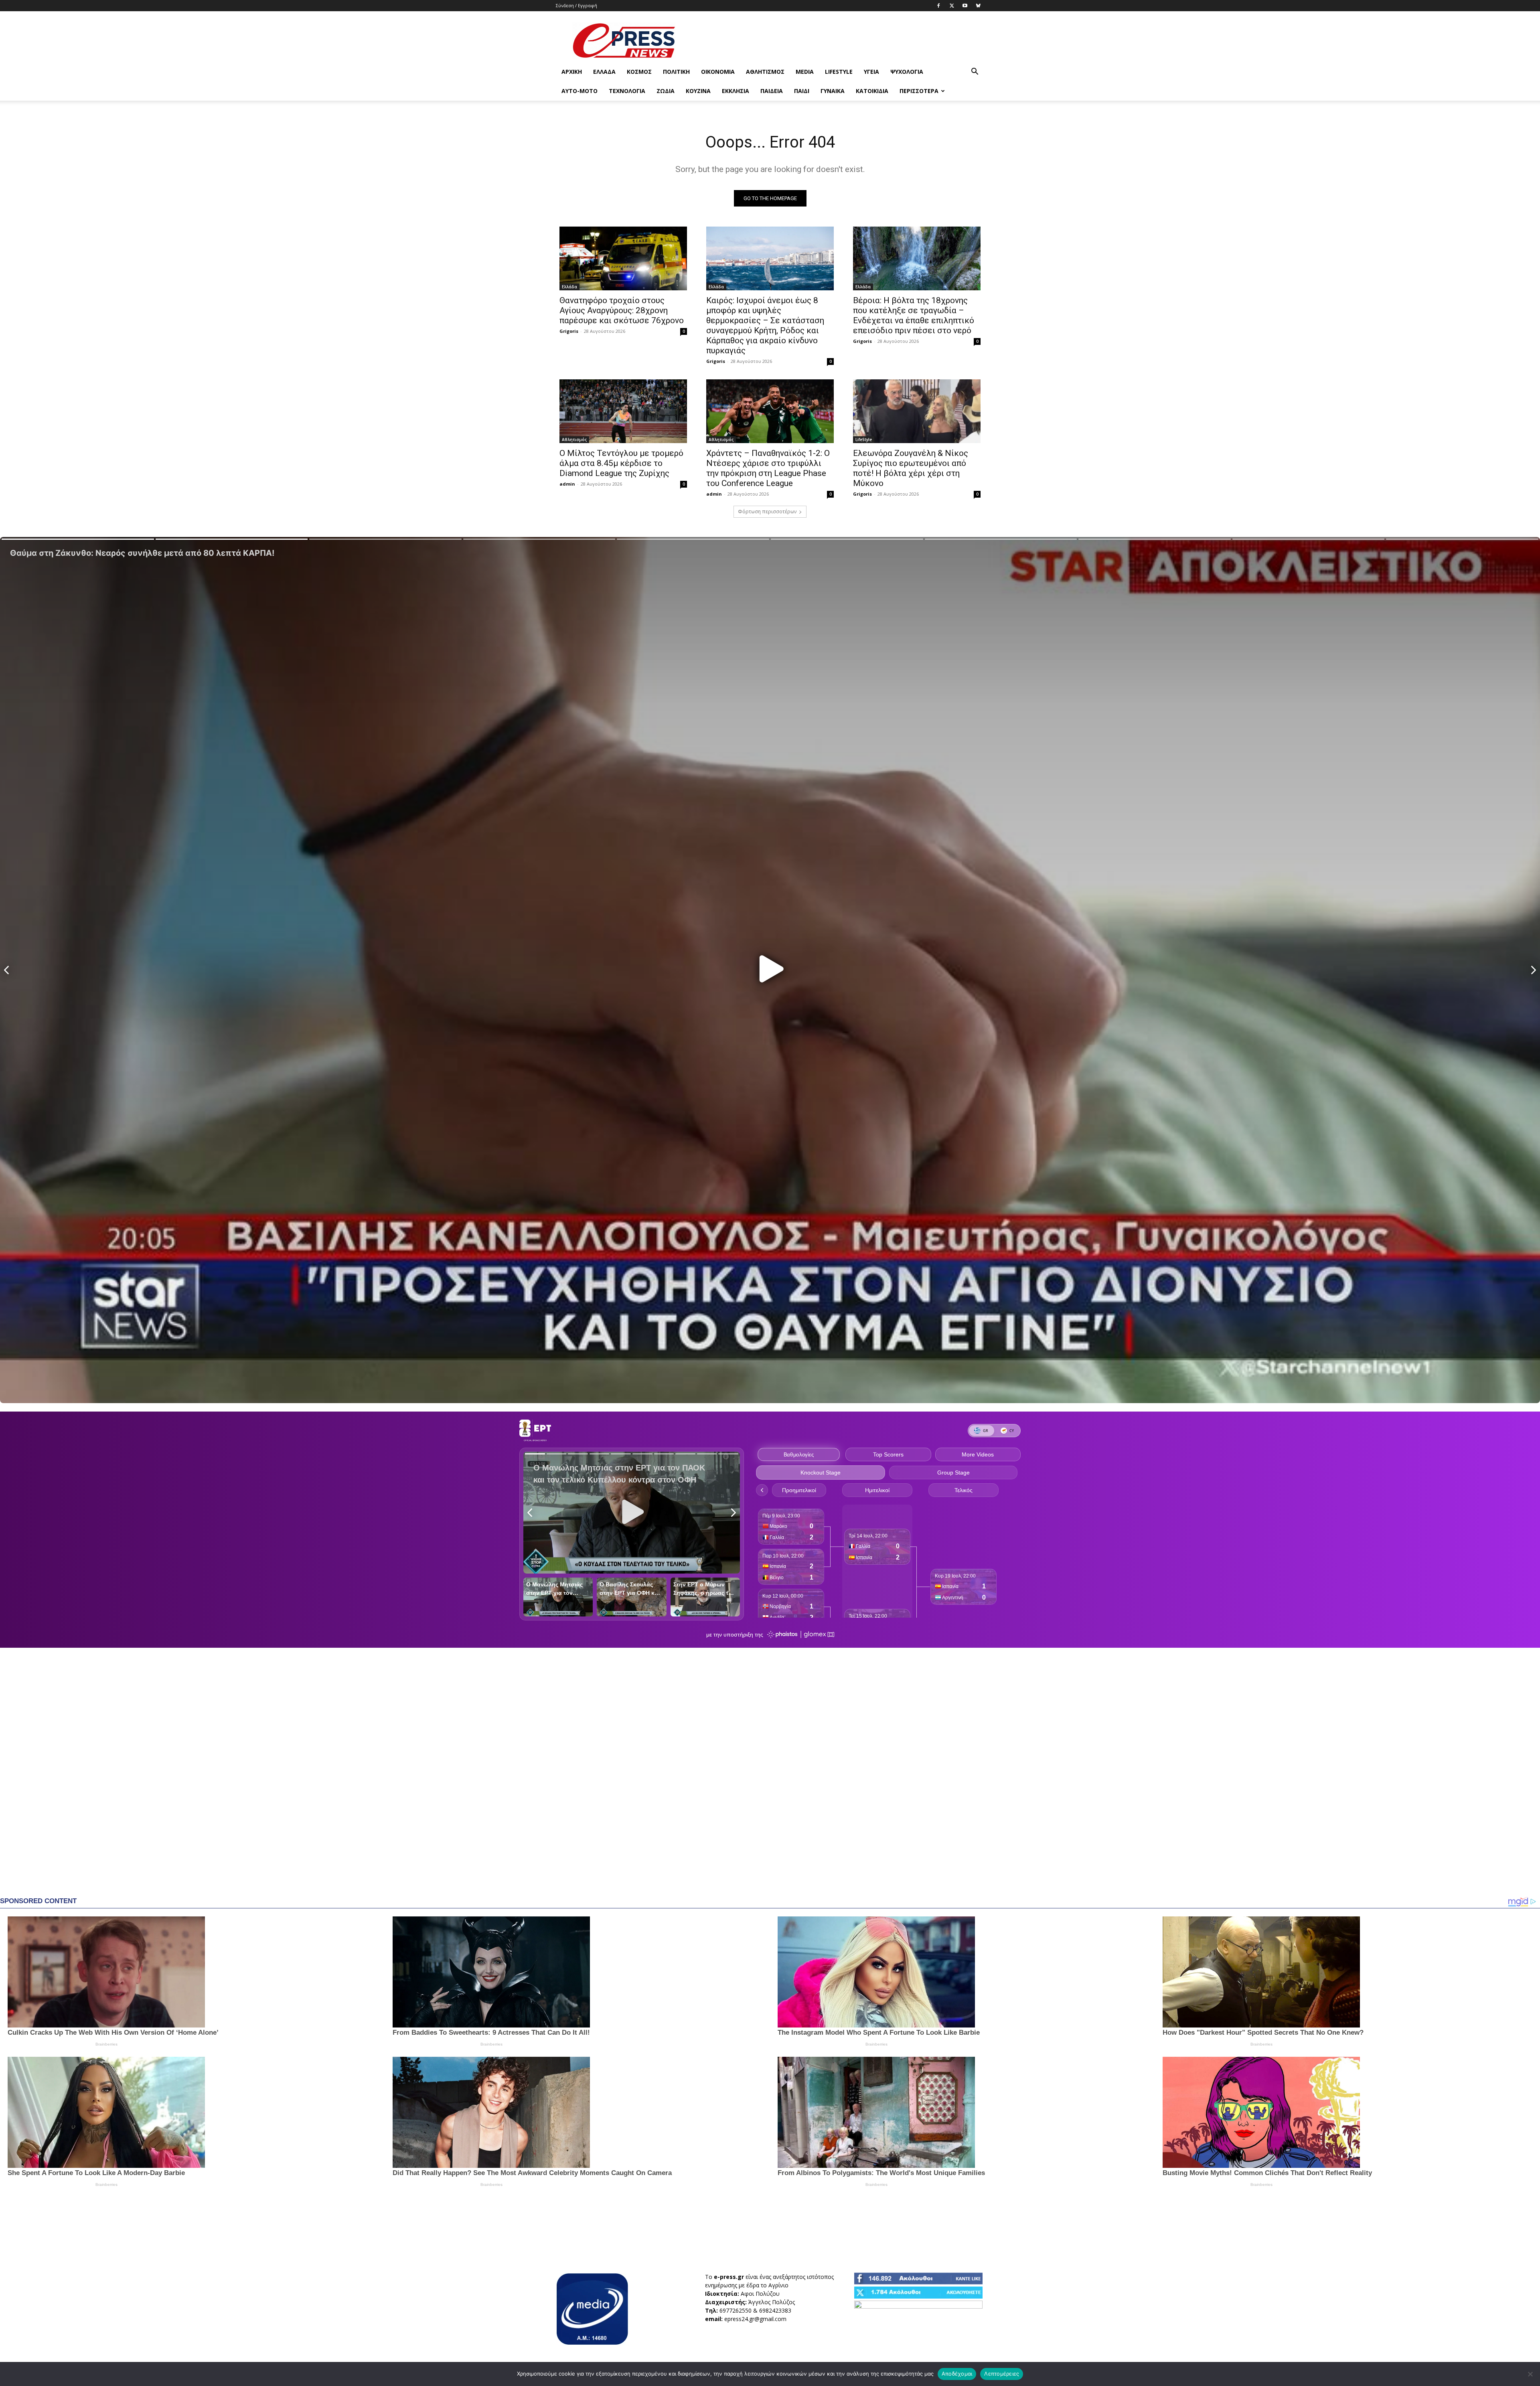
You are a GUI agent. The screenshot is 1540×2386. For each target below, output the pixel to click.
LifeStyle (839, 72)
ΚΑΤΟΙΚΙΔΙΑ (872, 91)
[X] (952, 6)
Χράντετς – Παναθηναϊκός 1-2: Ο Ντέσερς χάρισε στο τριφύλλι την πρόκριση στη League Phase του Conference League (768, 468)
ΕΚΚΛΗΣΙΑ (736, 91)
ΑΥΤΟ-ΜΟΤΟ (580, 91)
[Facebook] (938, 6)
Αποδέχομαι (957, 2374)
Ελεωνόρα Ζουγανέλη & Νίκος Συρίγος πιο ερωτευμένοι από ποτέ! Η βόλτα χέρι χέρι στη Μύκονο (911, 468)
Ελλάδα (604, 72)
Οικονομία (718, 72)
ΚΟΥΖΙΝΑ (698, 91)
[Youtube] (965, 6)
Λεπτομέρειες (1002, 2374)
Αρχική (572, 72)
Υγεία (871, 72)
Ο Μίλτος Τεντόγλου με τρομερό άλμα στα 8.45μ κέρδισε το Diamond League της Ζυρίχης (621, 463)
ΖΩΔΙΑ (666, 91)
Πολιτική (676, 72)
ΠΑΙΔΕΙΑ (772, 91)
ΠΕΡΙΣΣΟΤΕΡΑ (919, 91)
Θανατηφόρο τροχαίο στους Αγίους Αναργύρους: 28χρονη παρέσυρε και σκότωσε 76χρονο (622, 310)
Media (805, 72)
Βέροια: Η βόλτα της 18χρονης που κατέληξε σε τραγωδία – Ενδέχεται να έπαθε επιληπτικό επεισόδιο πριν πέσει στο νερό (914, 315)
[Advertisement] (838, 41)
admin (567, 484)
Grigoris (569, 331)
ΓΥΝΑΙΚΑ (833, 91)
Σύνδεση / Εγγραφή (576, 5)
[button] (975, 72)
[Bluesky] (978, 6)
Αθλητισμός (765, 72)
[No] (1530, 2374)
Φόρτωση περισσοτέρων (767, 511)
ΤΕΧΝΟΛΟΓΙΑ (627, 91)
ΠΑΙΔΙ (802, 91)
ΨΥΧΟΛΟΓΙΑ (907, 72)
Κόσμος (639, 72)
